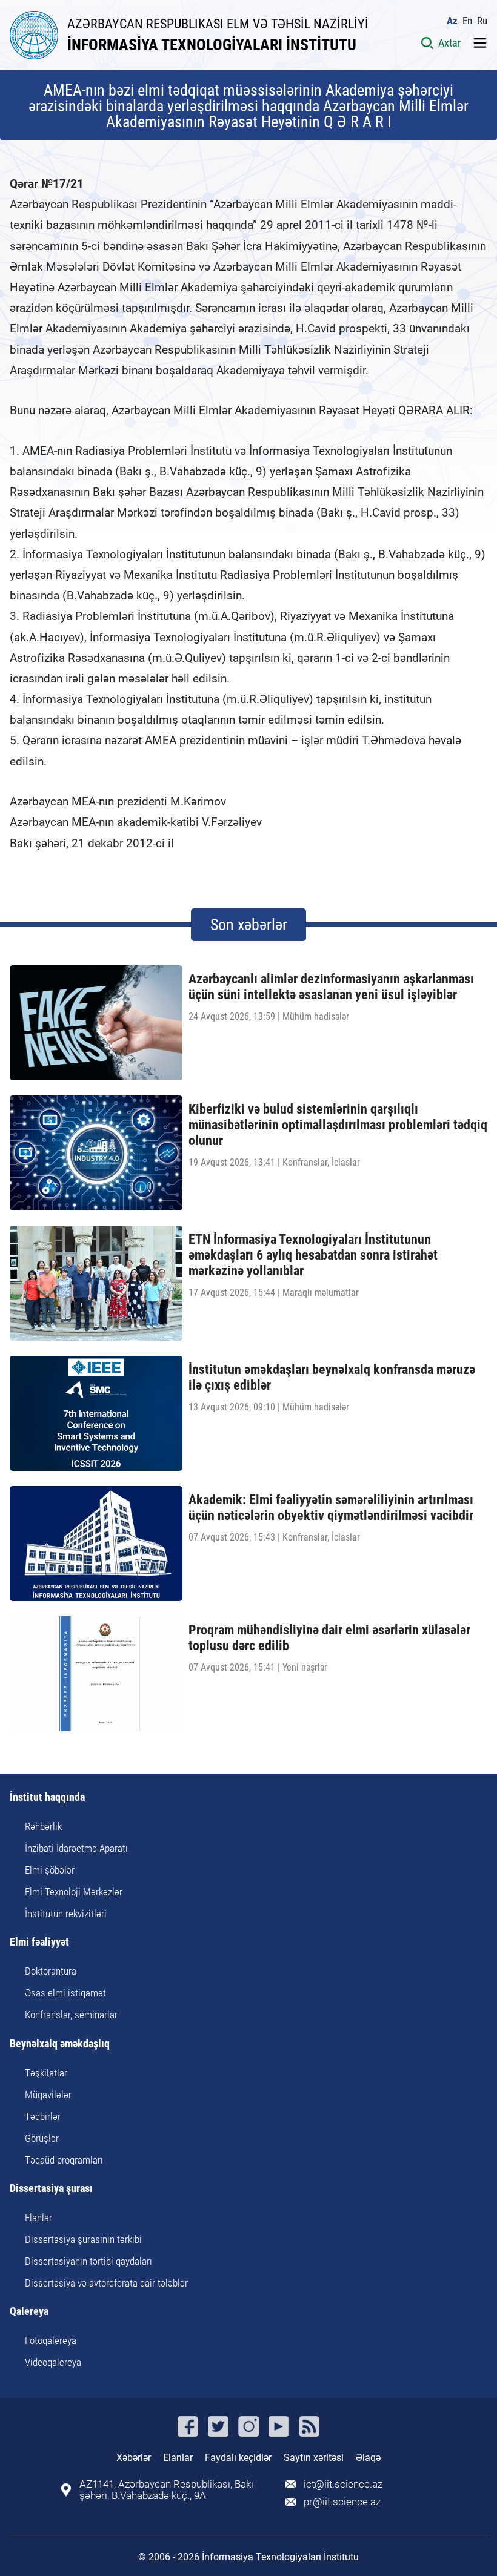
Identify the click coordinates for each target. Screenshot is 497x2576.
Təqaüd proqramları (64, 2160)
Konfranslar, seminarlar (71, 2015)
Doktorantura (51, 1971)
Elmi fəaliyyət (39, 1942)
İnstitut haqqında (47, 1798)
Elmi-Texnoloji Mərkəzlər (74, 1892)
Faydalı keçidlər (238, 2458)
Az (452, 21)
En (467, 21)
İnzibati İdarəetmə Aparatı (76, 1848)
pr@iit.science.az (342, 2502)
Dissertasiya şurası (51, 2189)
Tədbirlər (43, 2116)
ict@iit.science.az (343, 2484)
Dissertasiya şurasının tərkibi (83, 2239)
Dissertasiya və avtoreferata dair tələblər (106, 2283)
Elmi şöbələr (50, 1870)
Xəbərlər (134, 2458)
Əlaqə (368, 2458)
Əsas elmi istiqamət (65, 1993)
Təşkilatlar (46, 2073)
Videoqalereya (53, 2362)
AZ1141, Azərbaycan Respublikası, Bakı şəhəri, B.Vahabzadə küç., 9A (166, 2490)
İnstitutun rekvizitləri (66, 1914)
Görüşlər (42, 2138)
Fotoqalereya (51, 2340)
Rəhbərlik (43, 1826)
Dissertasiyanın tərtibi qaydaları (88, 2261)
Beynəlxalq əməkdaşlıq (60, 2044)
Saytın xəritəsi (314, 2458)
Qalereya (29, 2312)
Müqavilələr (48, 2095)
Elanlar (38, 2218)
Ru (482, 21)
